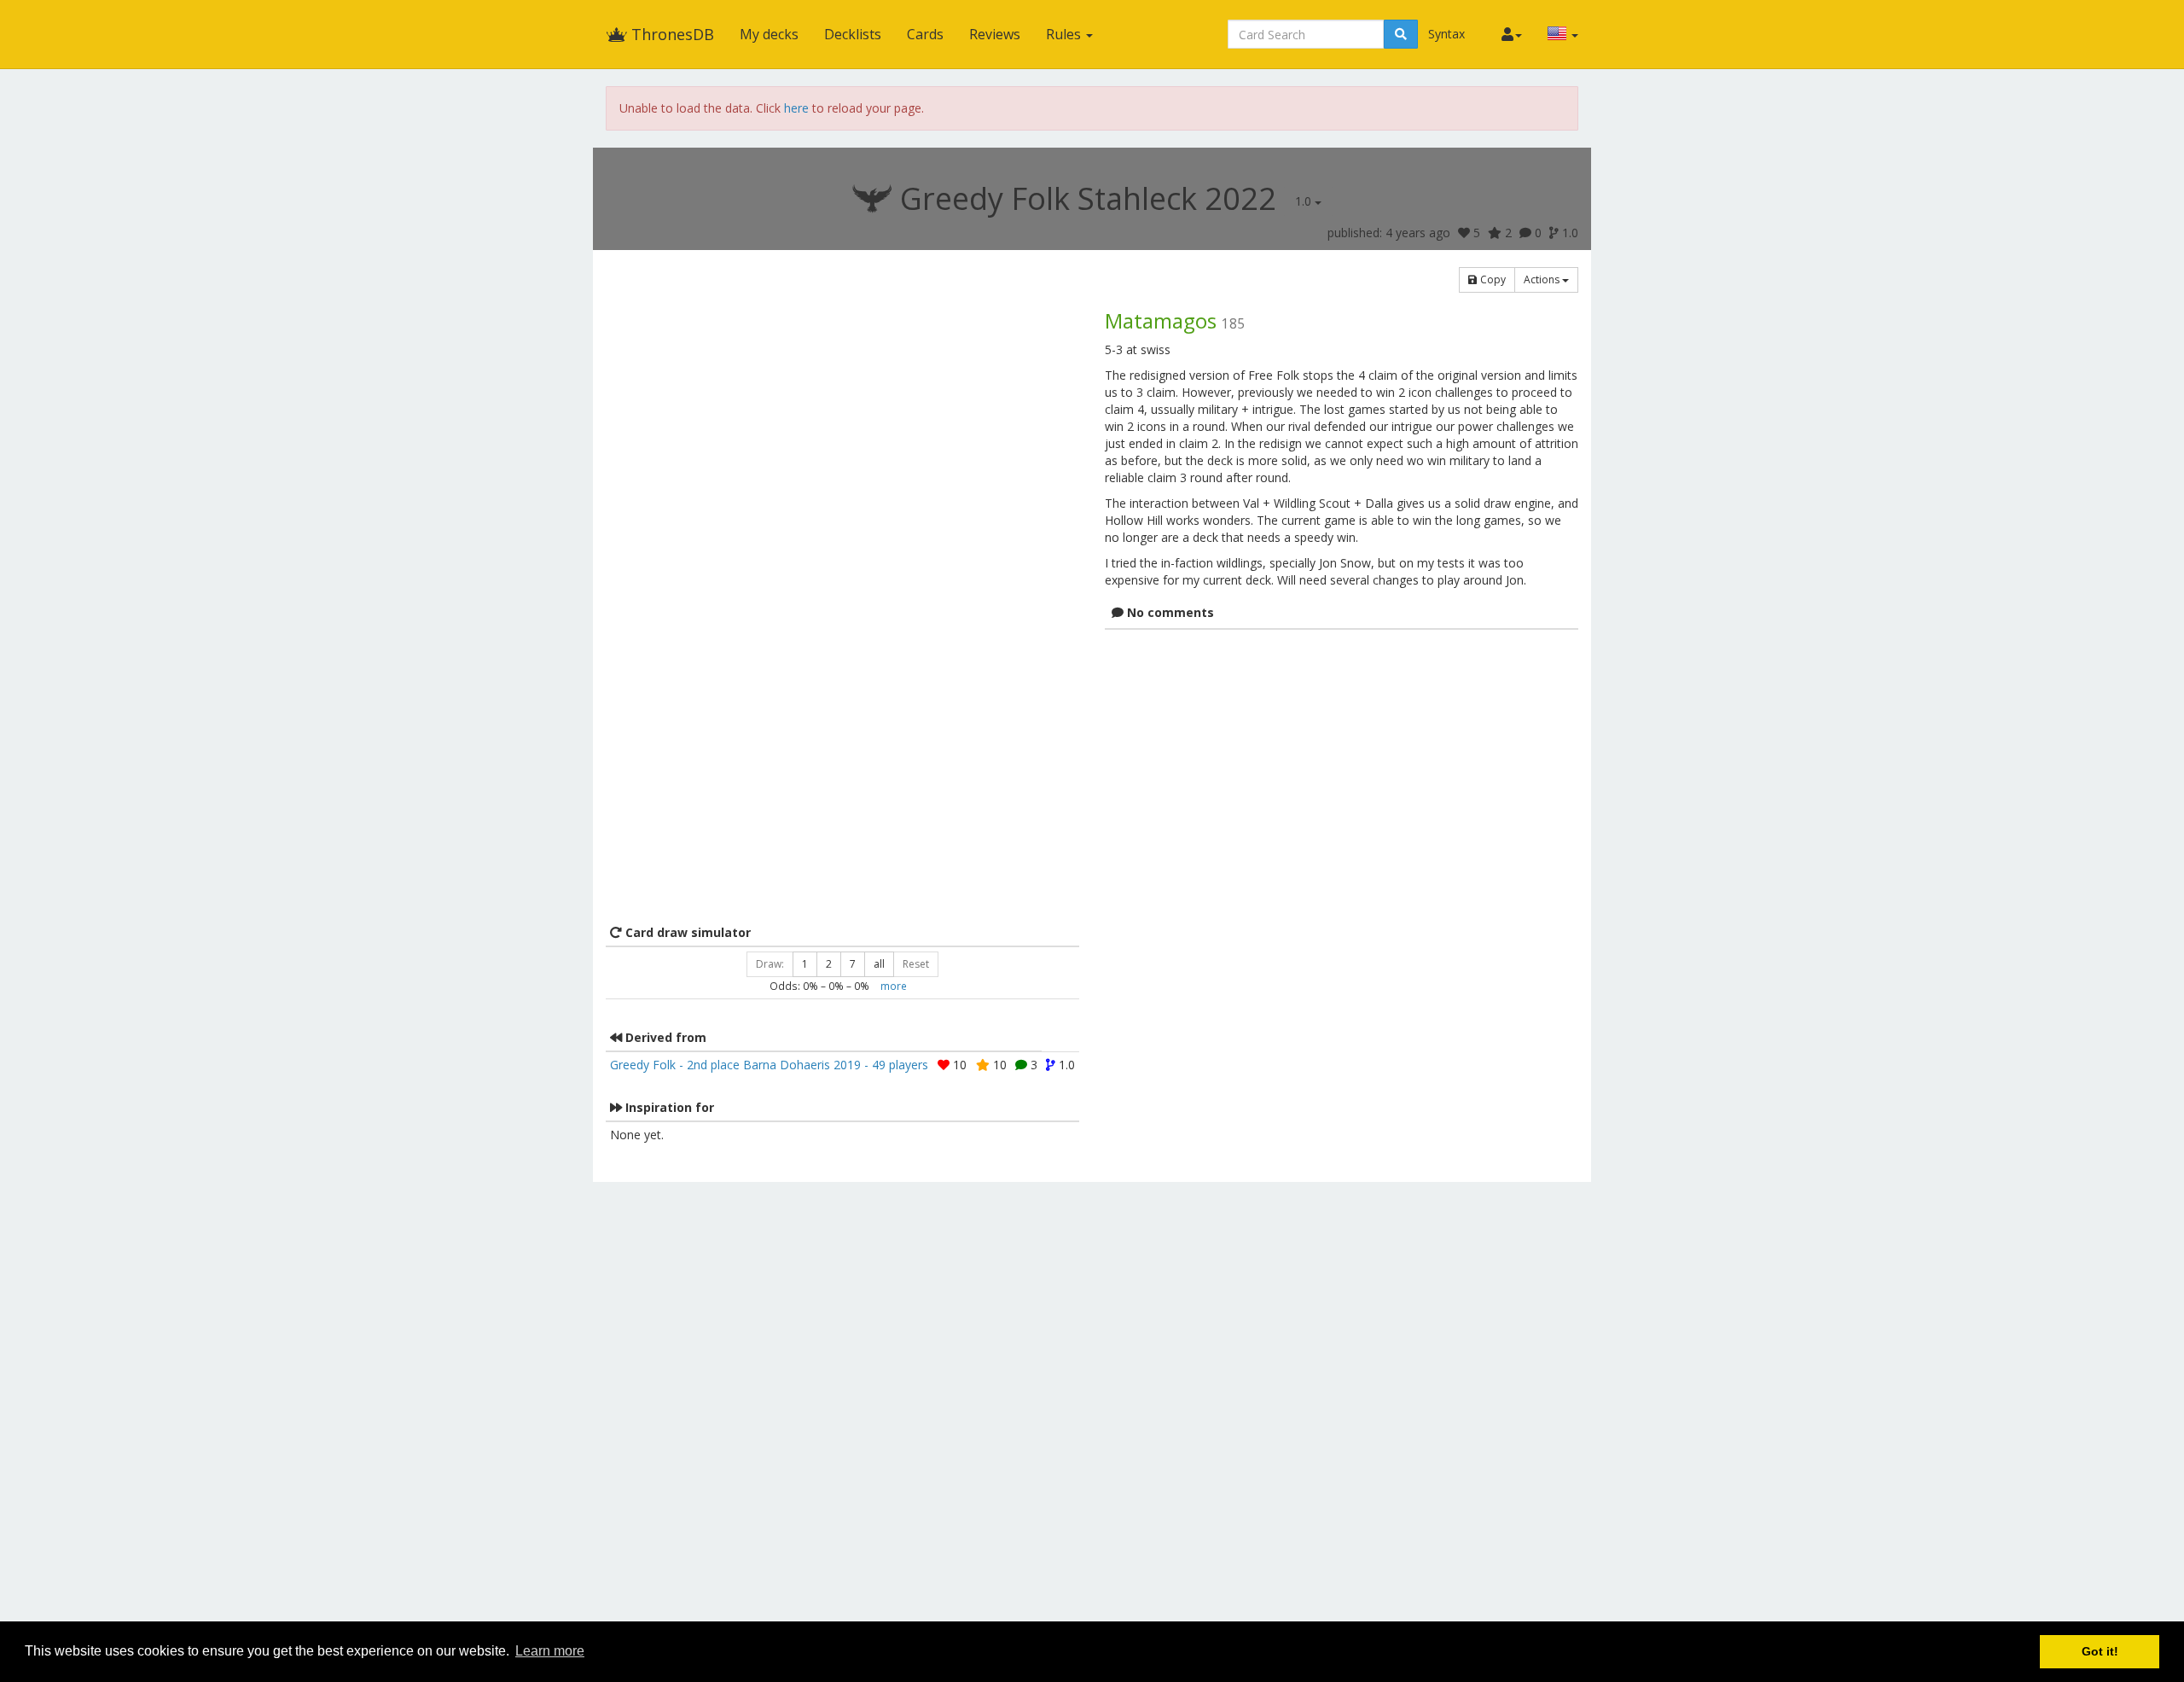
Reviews (995, 34)
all (879, 964)
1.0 (1305, 201)
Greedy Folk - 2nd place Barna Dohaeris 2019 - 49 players (769, 1065)
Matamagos (1161, 320)
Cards (925, 34)
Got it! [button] (2100, 1651)
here (796, 108)
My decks (769, 34)
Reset (916, 964)
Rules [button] (1065, 34)
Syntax (1446, 34)
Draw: (770, 964)
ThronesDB (671, 34)
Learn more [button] (550, 1651)
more (894, 986)
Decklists (853, 34)
